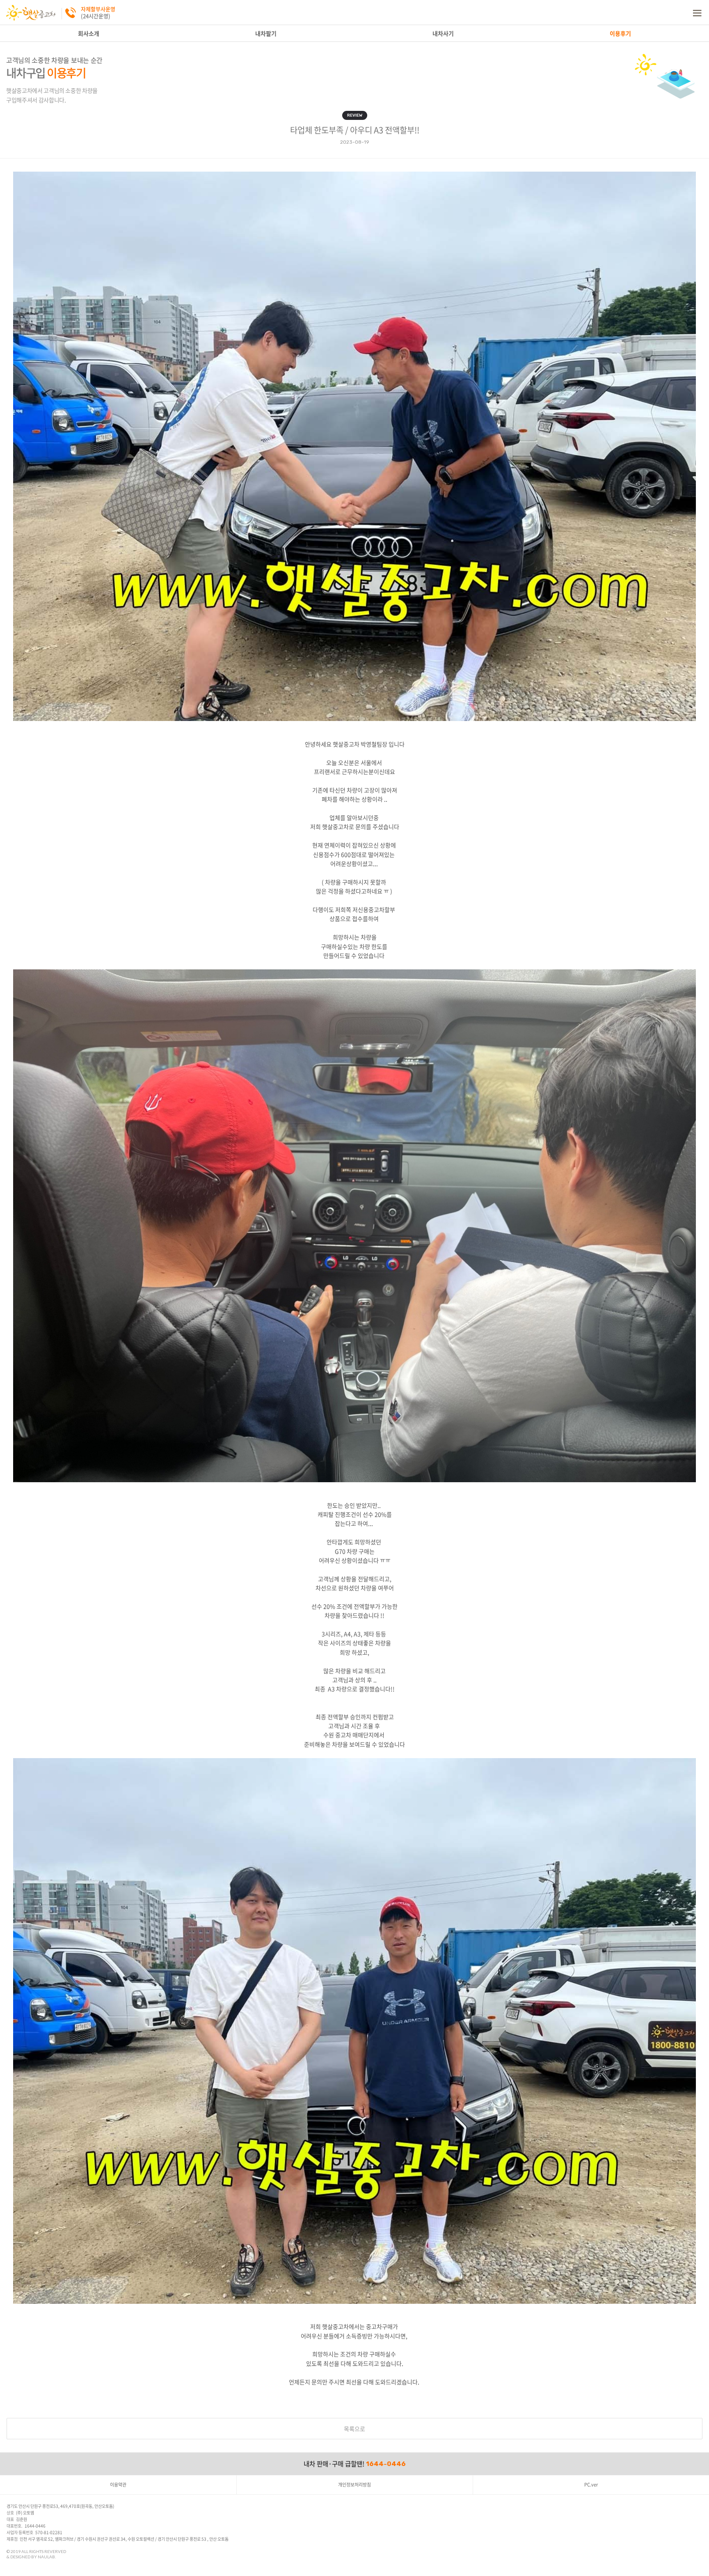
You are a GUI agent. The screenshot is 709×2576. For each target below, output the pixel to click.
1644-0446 (386, 2464)
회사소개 (89, 33)
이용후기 (620, 33)
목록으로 (354, 2429)
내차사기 (443, 33)
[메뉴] (697, 12)
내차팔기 (266, 33)
